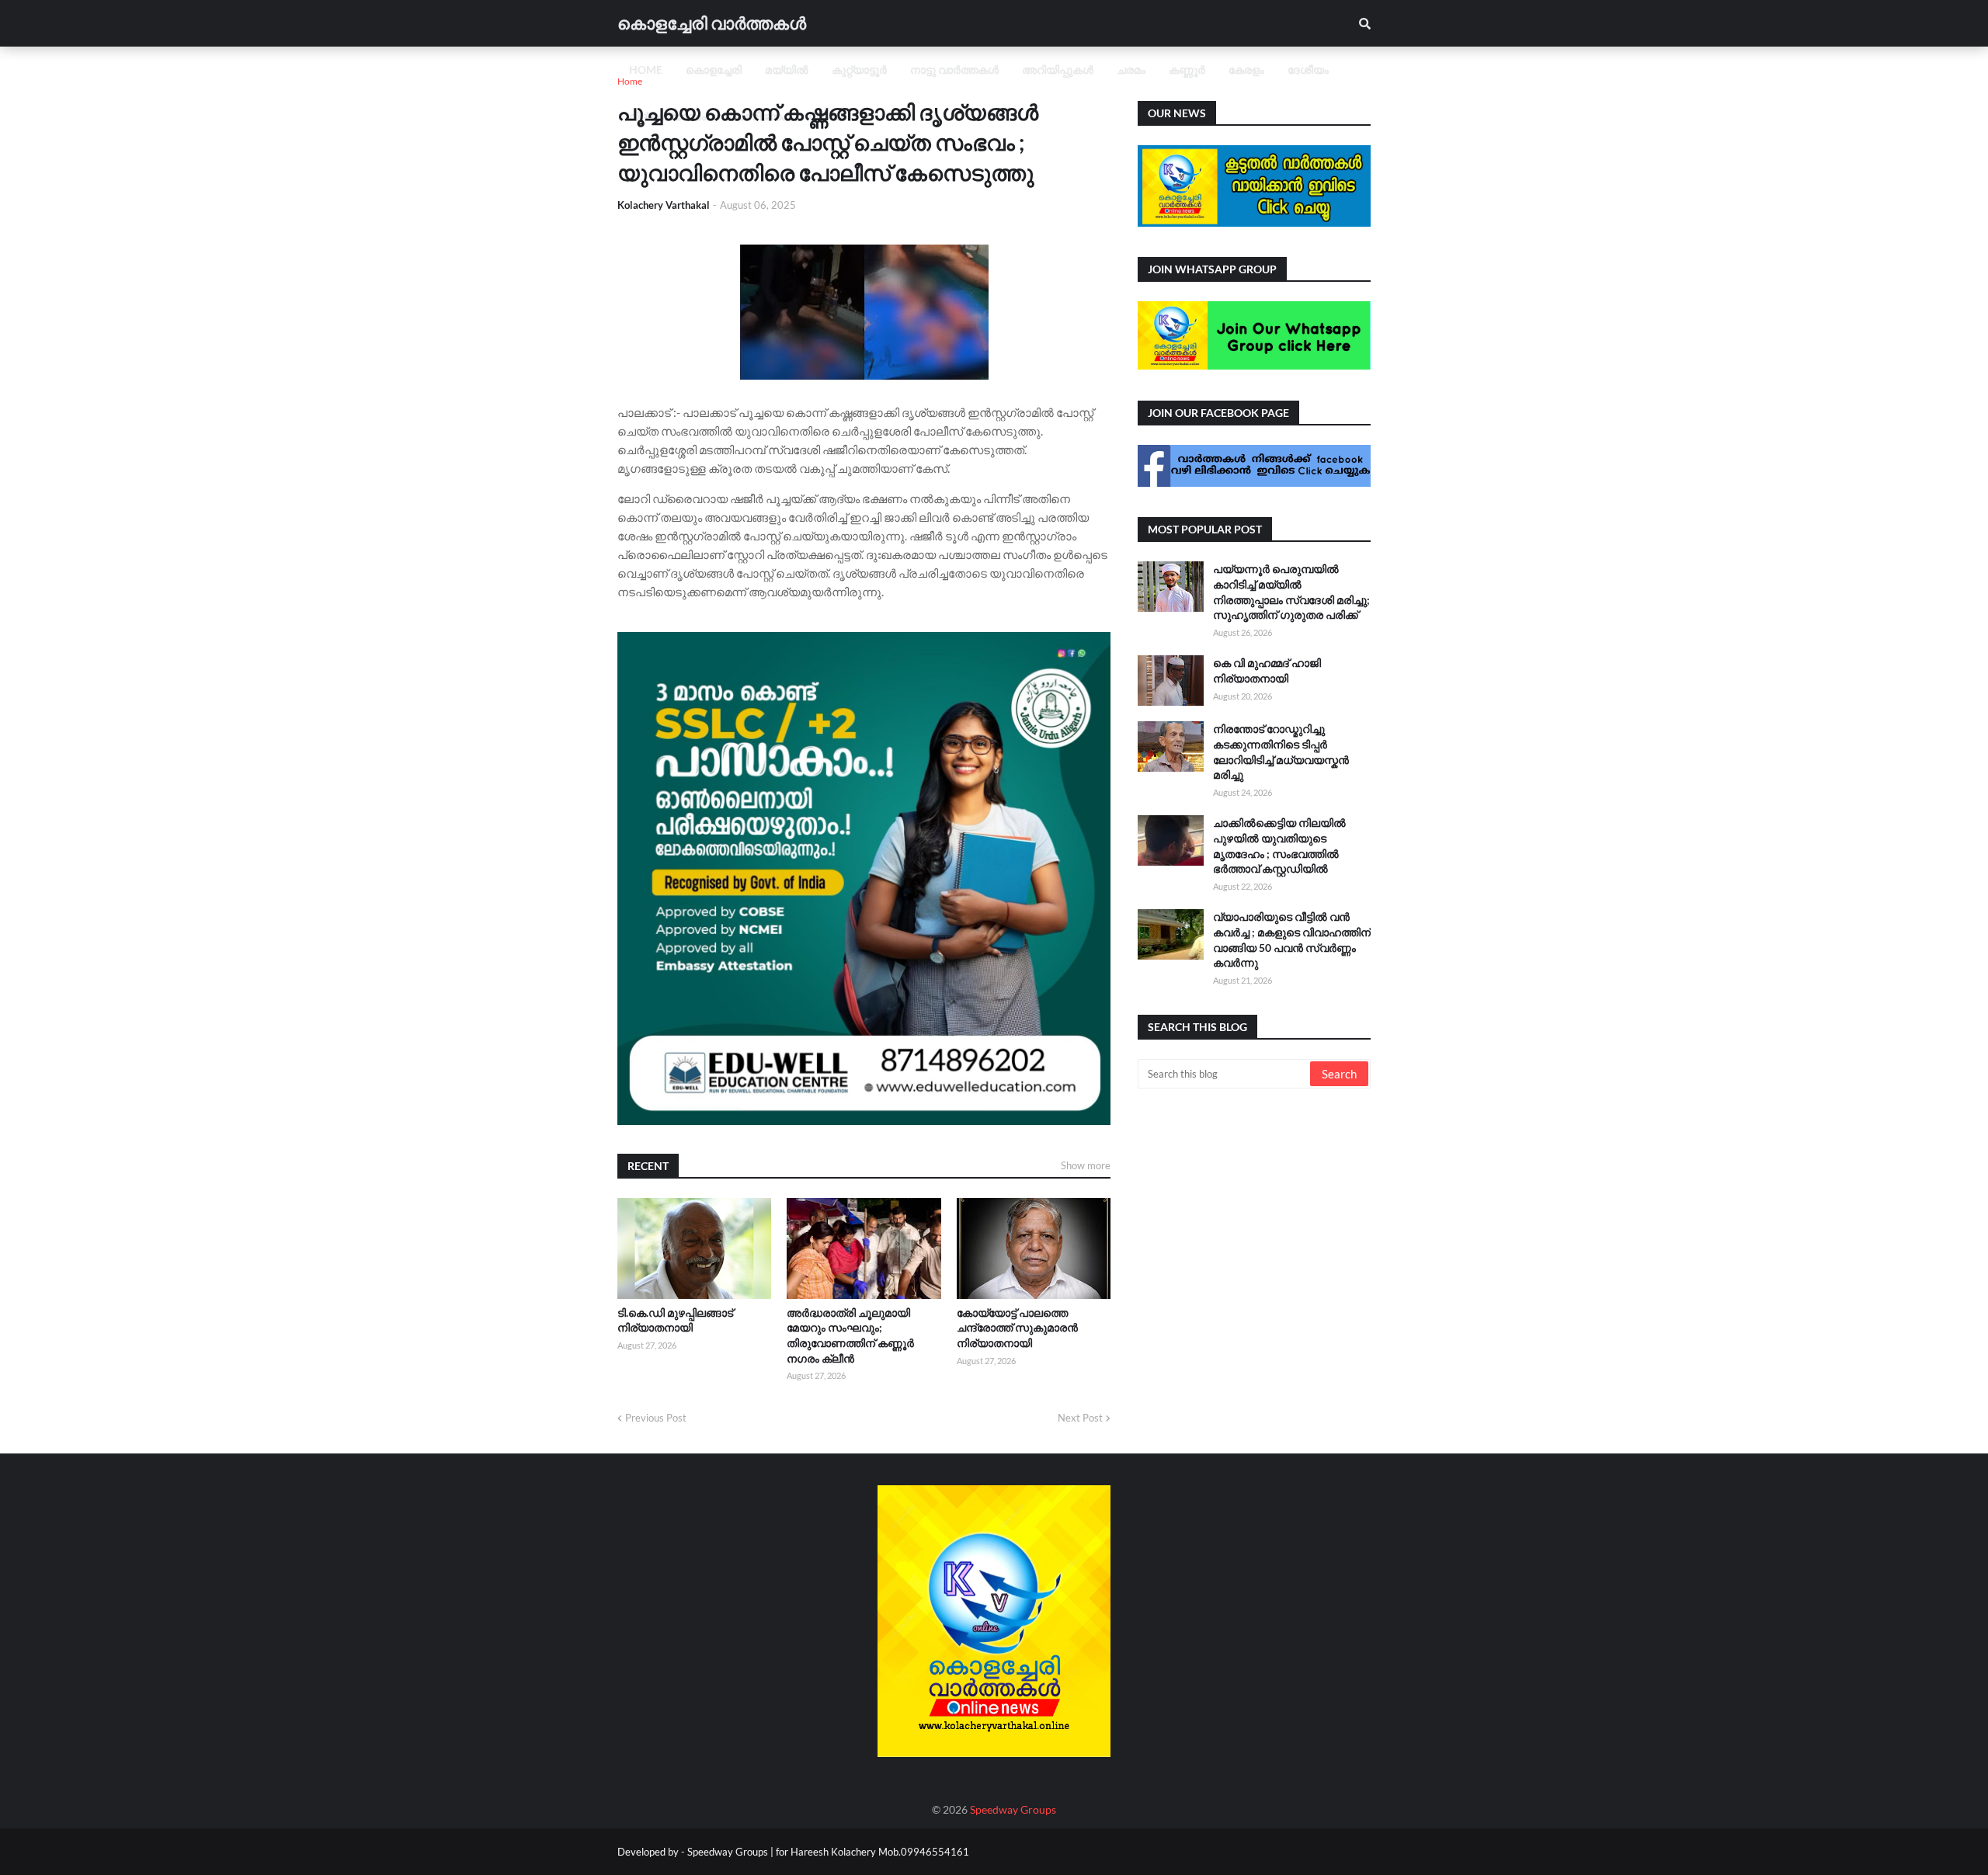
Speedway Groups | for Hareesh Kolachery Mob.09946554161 (827, 1852)
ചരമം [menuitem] (1131, 69)
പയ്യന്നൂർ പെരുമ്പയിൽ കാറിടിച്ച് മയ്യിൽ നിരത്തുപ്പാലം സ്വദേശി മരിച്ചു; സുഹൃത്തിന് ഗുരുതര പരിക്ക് (1291, 592)
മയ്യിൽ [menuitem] (787, 69)
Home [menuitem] (646, 69)
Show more (1086, 1165)
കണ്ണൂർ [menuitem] (1187, 69)
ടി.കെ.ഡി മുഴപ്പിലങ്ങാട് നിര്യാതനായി (675, 1320)
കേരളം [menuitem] (1246, 69)
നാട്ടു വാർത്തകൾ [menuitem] (954, 69)
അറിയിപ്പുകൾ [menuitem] (1058, 69)
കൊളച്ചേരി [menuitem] (714, 69)
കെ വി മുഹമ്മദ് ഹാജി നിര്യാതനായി (1267, 670)
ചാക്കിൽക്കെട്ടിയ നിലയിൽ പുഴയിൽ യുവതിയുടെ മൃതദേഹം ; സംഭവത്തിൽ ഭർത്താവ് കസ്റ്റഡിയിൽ (1279, 845)
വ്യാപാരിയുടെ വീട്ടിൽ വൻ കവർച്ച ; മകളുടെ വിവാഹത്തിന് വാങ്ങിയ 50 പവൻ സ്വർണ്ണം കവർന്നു (1292, 939)
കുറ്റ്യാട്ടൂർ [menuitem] (859, 69)
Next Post (1080, 1418)
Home (630, 81)
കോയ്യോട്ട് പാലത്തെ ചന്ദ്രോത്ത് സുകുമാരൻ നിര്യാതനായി (1017, 1328)
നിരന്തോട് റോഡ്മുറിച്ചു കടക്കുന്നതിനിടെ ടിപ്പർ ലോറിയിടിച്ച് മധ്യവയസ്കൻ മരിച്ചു (1281, 752)
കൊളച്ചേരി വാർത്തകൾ (712, 23)
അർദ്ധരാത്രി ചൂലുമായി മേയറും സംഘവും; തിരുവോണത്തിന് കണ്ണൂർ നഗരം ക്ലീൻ (850, 1335)
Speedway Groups (1013, 1809)
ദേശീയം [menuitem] (1308, 69)
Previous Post (656, 1418)
